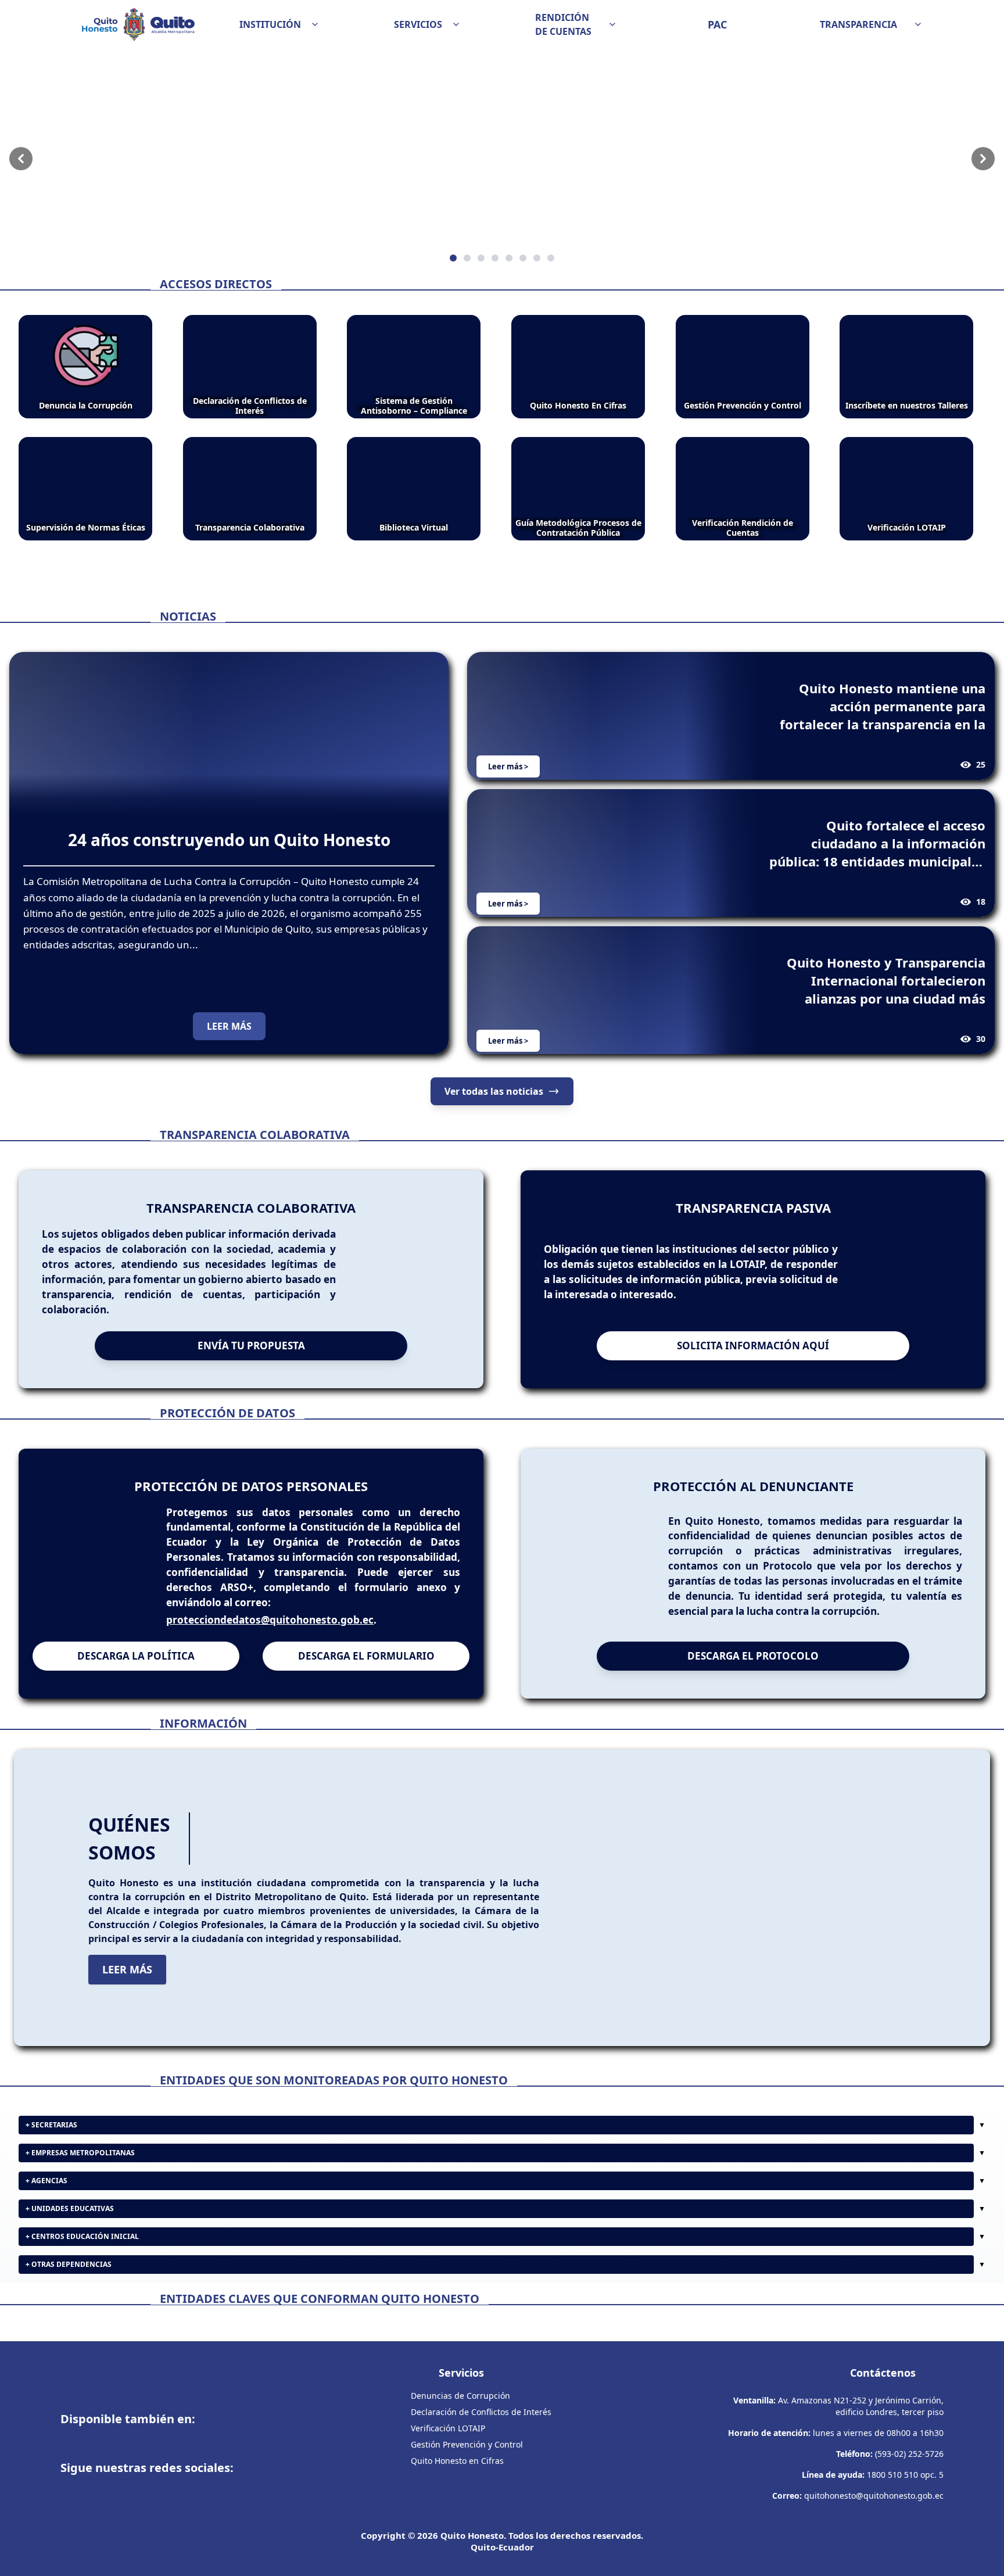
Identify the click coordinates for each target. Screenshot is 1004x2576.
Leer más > (508, 766)
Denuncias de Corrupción (460, 2396)
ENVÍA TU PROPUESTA (251, 1346)
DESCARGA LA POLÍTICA (136, 1656)
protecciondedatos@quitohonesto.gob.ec (270, 1620)
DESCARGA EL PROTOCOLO (753, 1656)
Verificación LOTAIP (448, 2428)
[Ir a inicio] (138, 24)
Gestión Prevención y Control (467, 2444)
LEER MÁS (229, 1026)
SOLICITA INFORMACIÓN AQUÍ (753, 1346)
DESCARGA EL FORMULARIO (366, 1656)
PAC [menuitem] (717, 24)
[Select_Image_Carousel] (453, 258)
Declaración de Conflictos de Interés (481, 2412)
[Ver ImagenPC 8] (502, 159)
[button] (279, 24)
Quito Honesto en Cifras (457, 2461)
